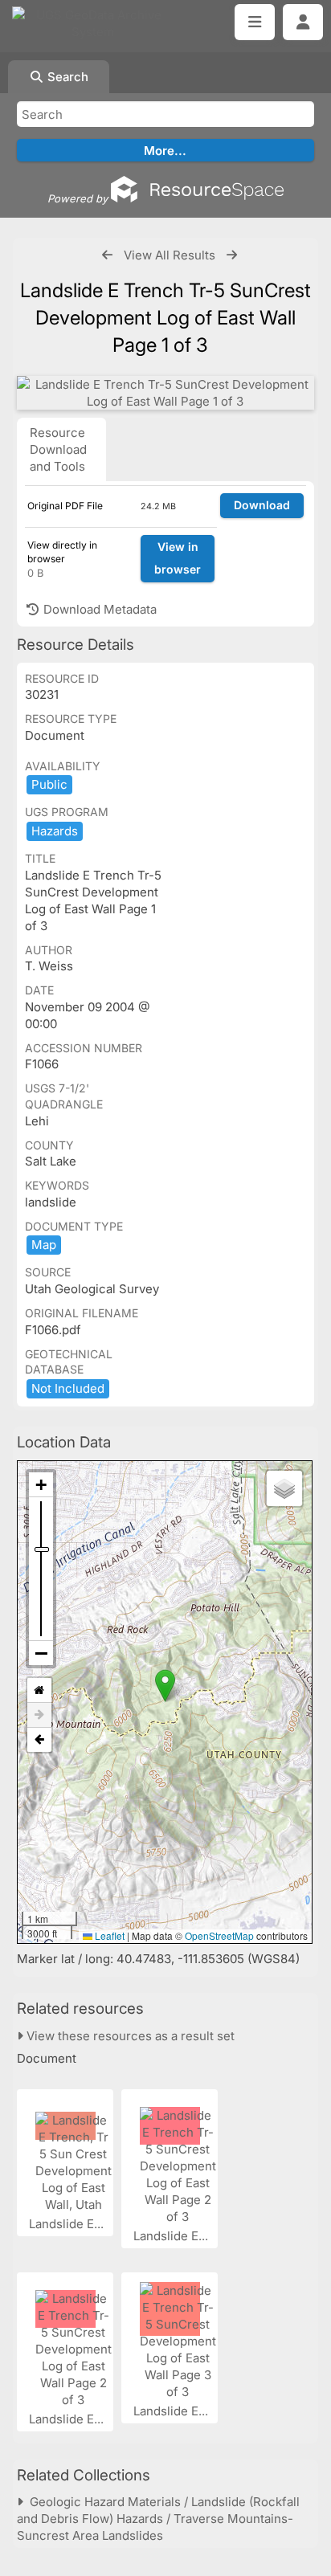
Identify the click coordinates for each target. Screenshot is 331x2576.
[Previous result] (107, 255)
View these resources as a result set (129, 2036)
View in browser (178, 558)
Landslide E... (68, 2224)
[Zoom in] (41, 1485)
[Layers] (284, 1488)
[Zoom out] (41, 1653)
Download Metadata (98, 609)
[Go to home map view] (39, 1690)
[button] (165, 1686)
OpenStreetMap (219, 1935)
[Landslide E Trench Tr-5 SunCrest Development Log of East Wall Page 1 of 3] (165, 393)
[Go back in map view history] (39, 1740)
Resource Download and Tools (58, 449)
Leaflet (108, 1935)
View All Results (170, 255)
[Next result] (232, 255)
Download (262, 505)
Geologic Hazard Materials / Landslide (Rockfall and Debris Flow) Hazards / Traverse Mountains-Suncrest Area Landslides (158, 2519)
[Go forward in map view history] (39, 1715)
